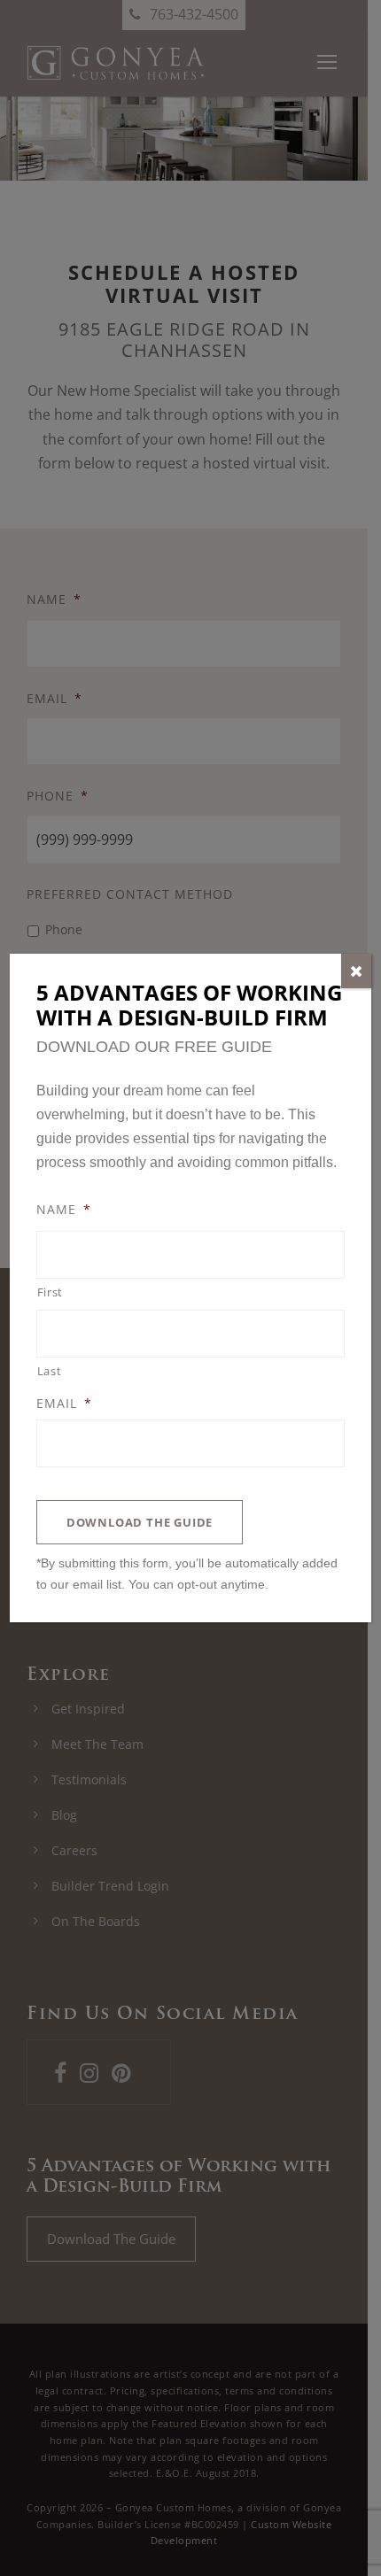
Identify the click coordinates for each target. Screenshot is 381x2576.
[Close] (356, 971)
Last (50, 1371)
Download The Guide (140, 1522)
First (50, 1292)
